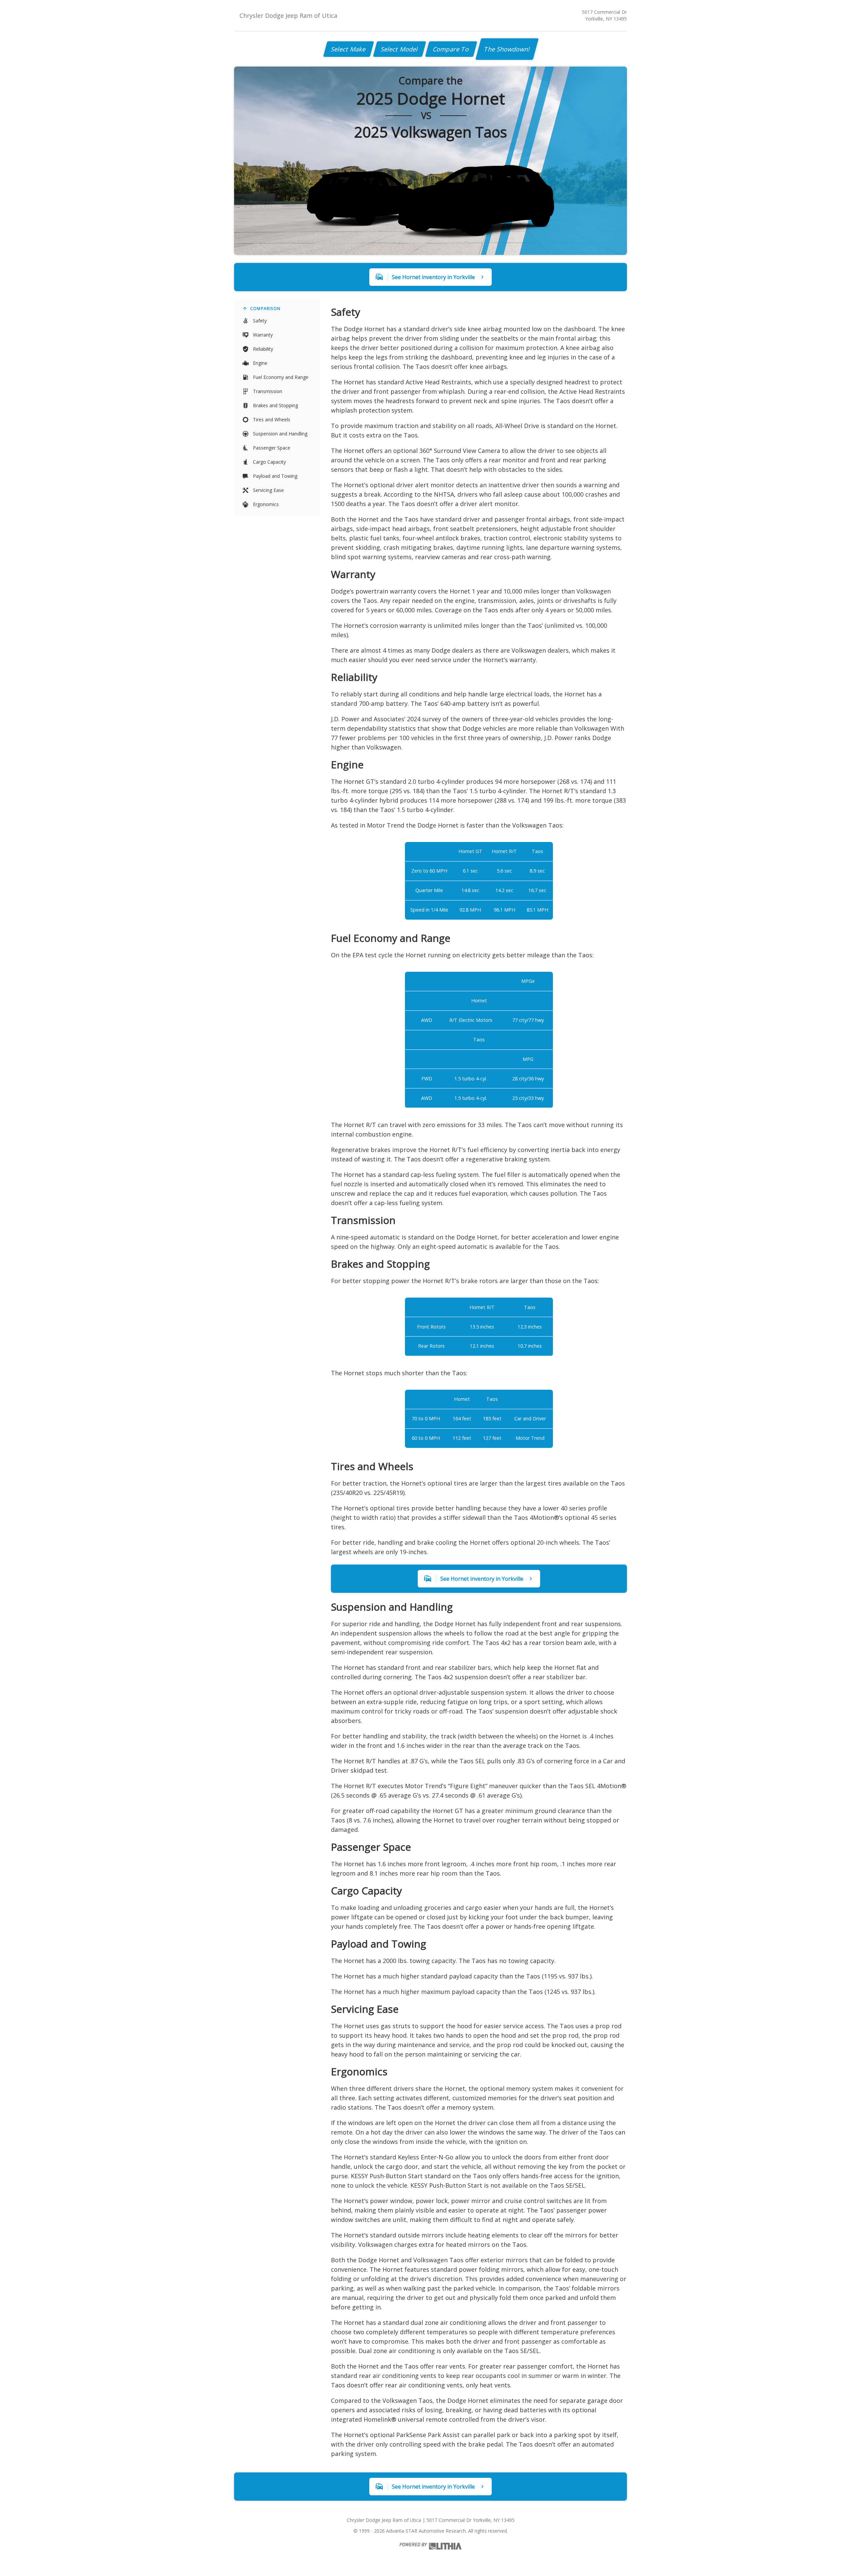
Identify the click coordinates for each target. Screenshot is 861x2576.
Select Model (400, 49)
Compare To (451, 49)
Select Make (349, 49)
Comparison (265, 309)
